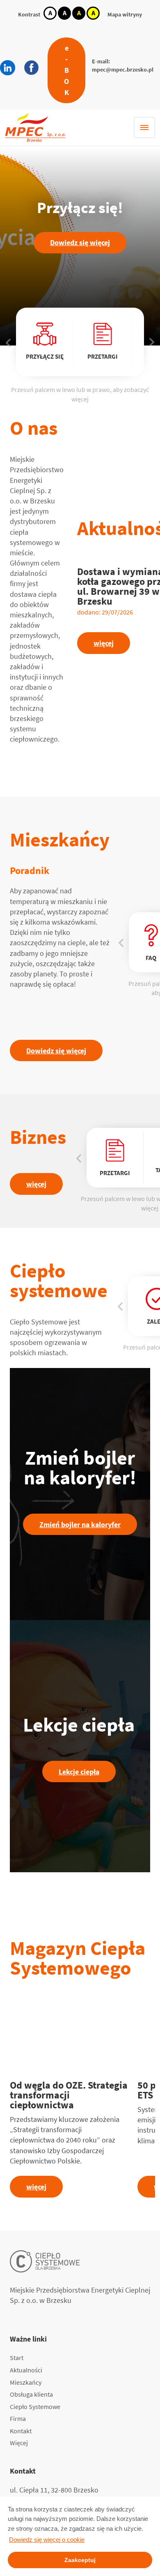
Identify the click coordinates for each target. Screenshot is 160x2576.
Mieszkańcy (26, 2382)
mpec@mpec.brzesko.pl (123, 70)
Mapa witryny (125, 14)
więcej (104, 643)
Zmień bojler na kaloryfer (80, 1525)
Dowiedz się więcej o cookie (47, 2540)
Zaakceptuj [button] (80, 2560)
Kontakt (21, 2431)
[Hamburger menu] (144, 128)
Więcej (19, 2443)
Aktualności (26, 2370)
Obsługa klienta (31, 2394)
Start (17, 2358)
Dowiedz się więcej (80, 242)
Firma (18, 2418)
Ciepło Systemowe (35, 2407)
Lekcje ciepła (79, 1772)
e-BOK (66, 70)
